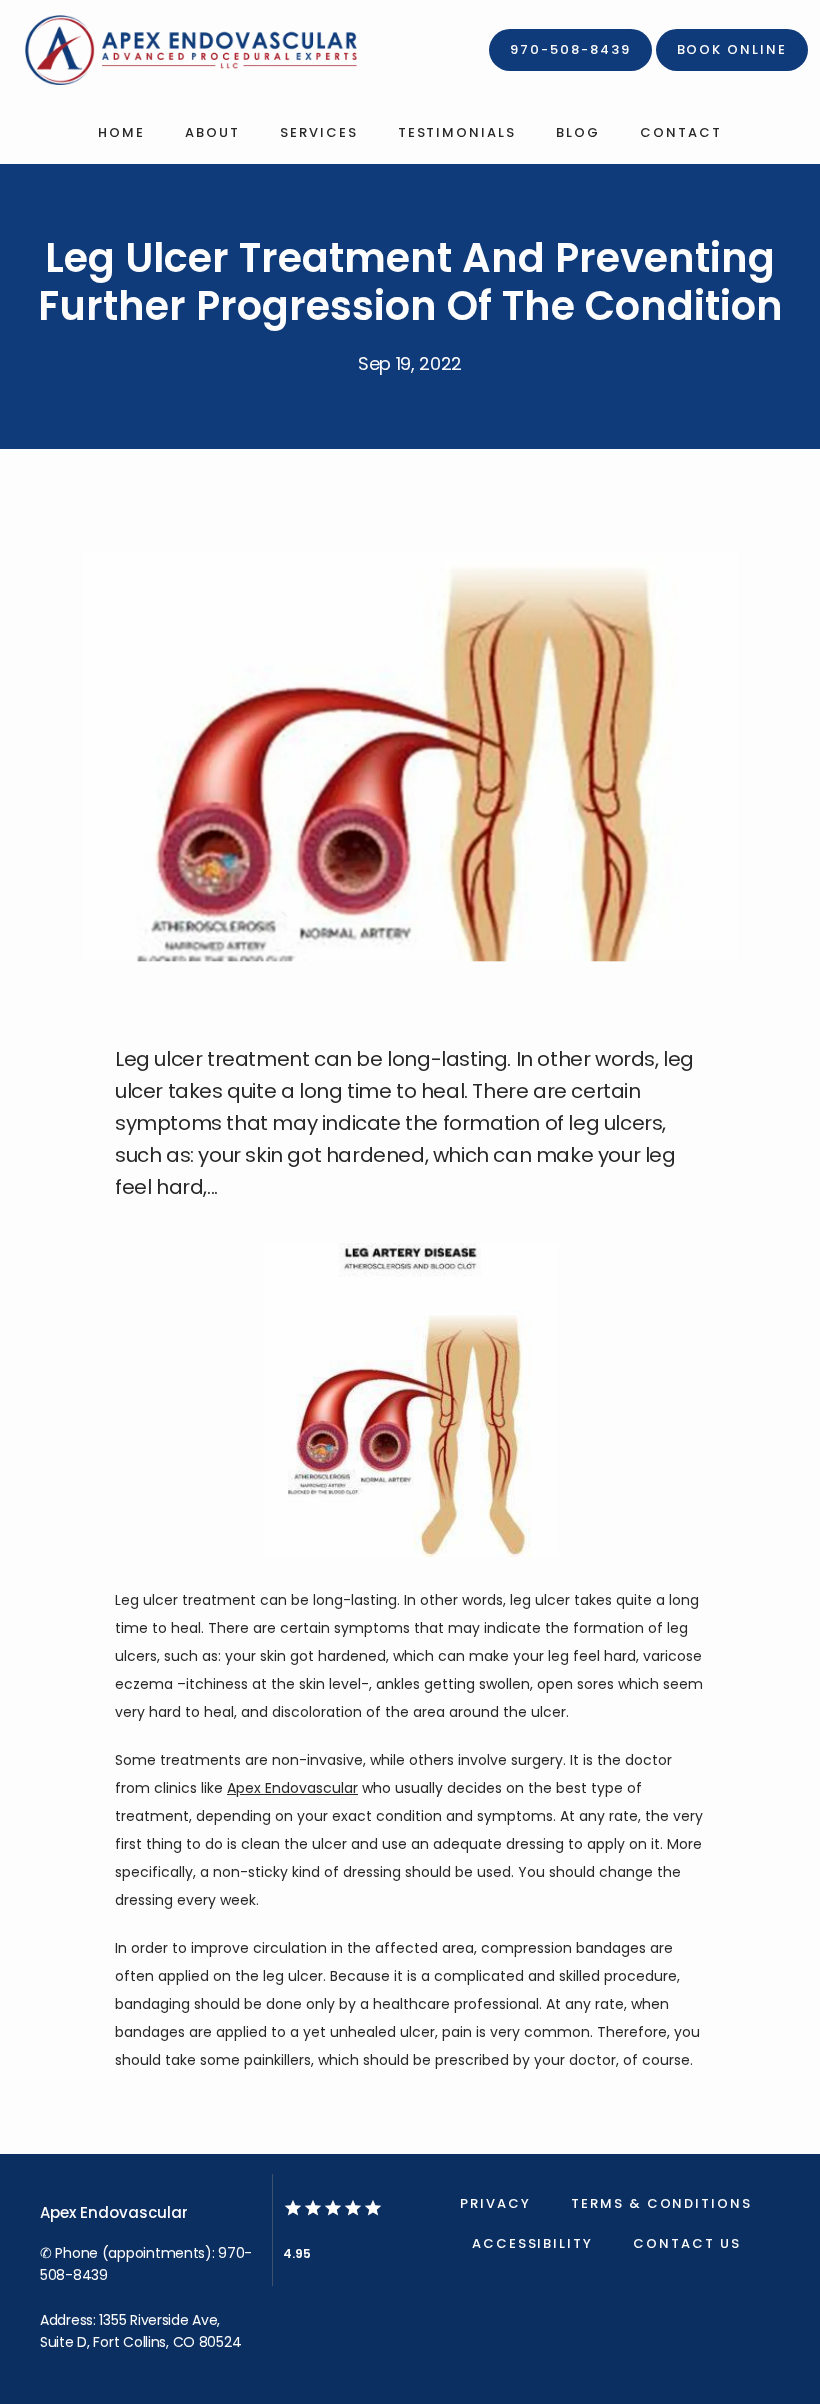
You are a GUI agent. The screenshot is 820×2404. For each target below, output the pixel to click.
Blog (578, 132)
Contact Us (687, 2243)
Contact (681, 132)
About (212, 132)
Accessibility (532, 2243)
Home (121, 132)
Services (319, 132)
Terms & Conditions (661, 2203)
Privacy (495, 2203)
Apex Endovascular (292, 1788)
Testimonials (457, 132)
